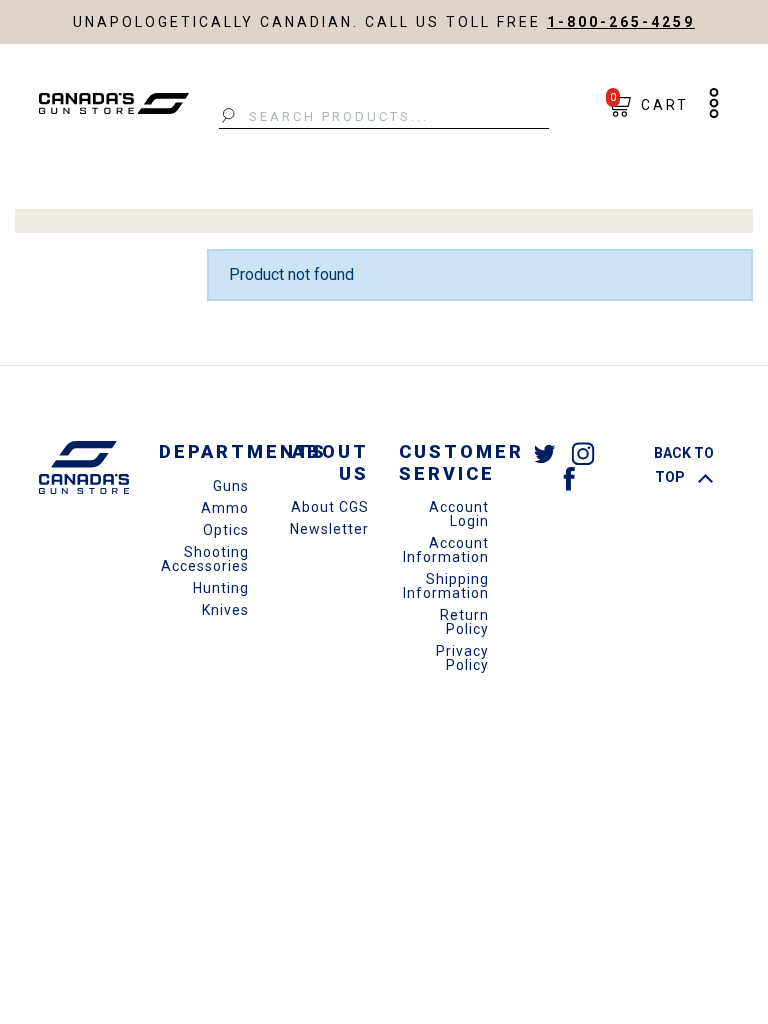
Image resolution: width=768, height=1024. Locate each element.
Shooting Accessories (205, 559)
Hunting (221, 588)
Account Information (446, 550)
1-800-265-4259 (621, 22)
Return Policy (464, 622)
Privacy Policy (462, 658)
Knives (225, 610)
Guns (231, 486)
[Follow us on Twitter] (545, 452)
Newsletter (329, 529)
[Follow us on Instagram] (583, 452)
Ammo (225, 508)
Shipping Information (446, 586)
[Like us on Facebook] (569, 477)
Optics (226, 530)
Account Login (459, 514)
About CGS (330, 507)
